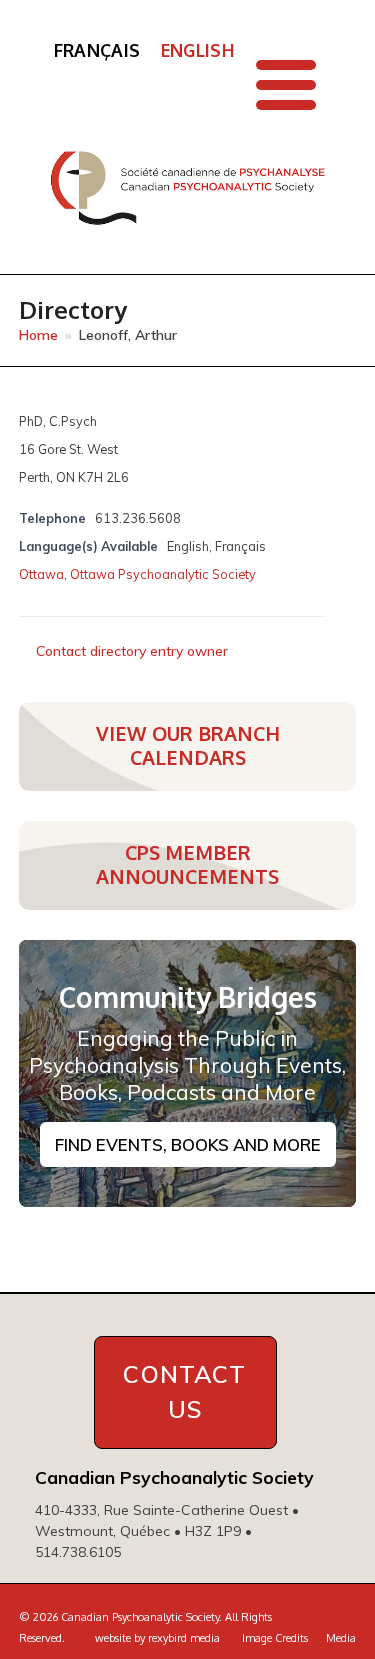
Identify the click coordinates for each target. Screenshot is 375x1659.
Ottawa (41, 574)
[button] (286, 85)
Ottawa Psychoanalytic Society (163, 574)
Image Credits (275, 1638)
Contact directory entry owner (132, 651)
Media (341, 1638)
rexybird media (184, 1638)
